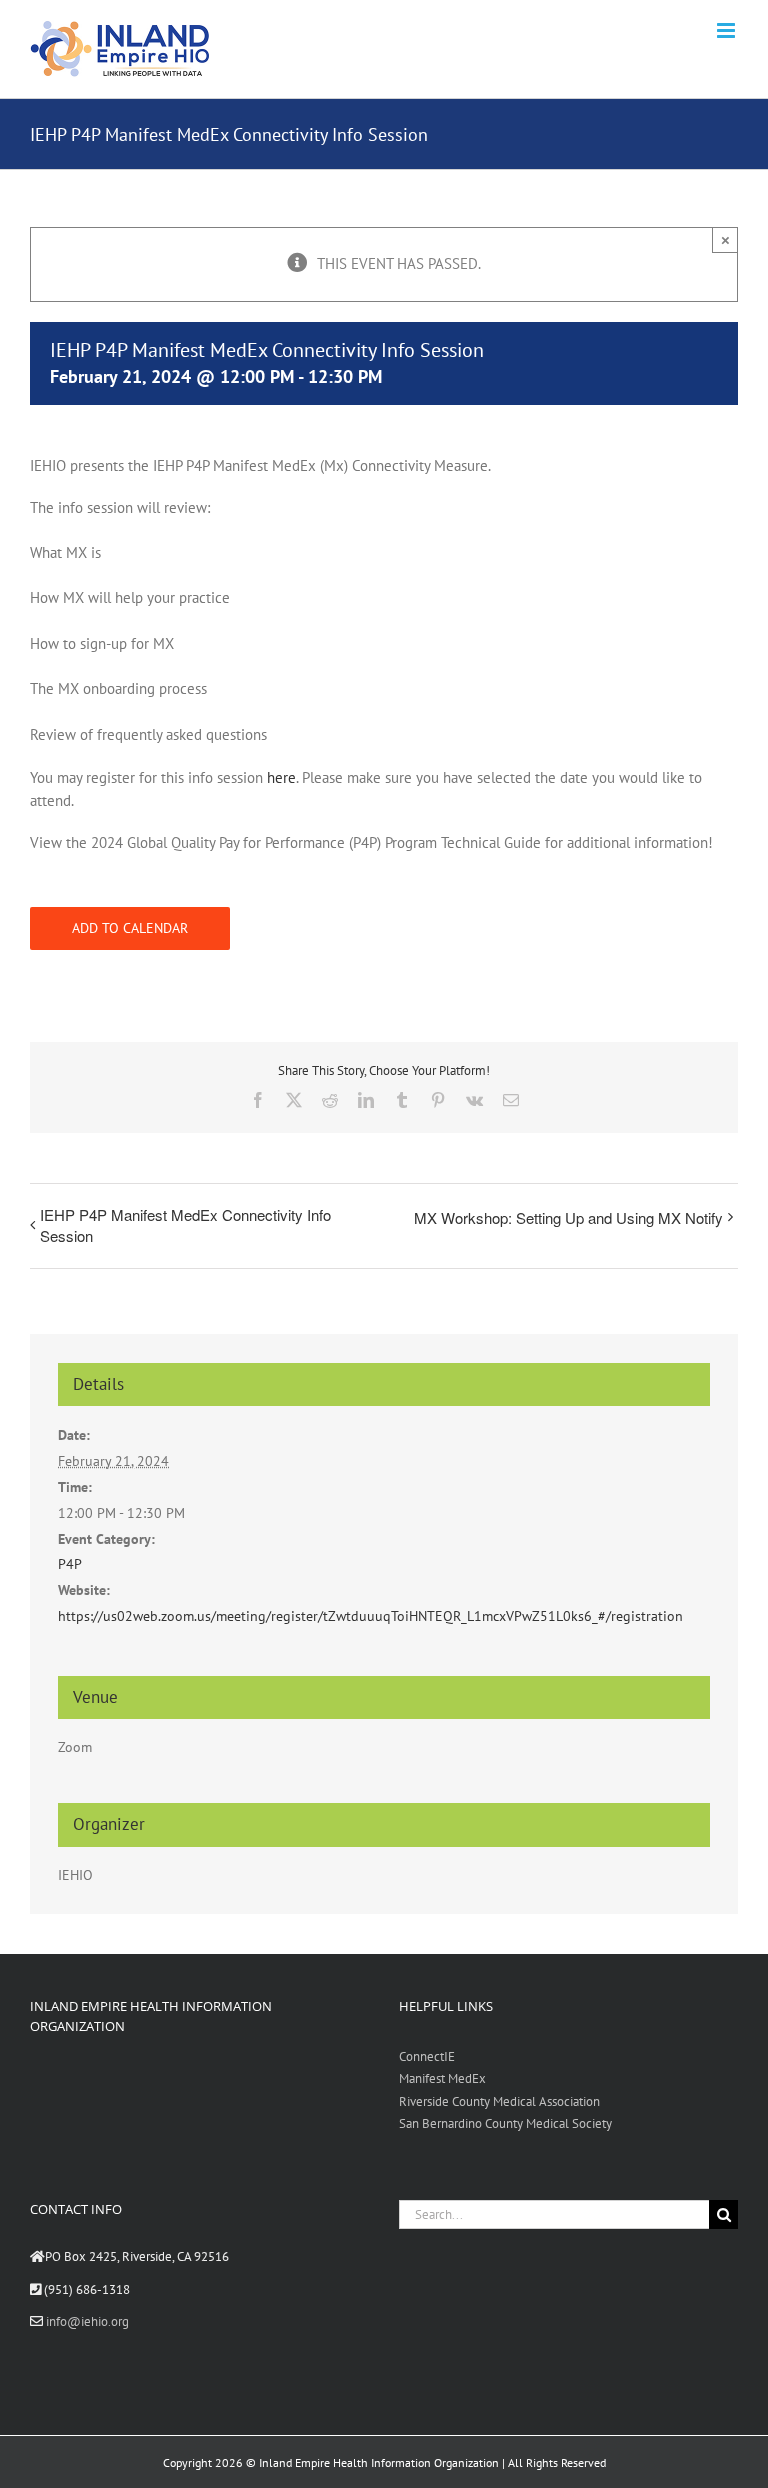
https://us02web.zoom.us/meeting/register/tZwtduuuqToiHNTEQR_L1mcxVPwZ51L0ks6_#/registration (370, 1616)
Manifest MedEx (442, 2078)
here (281, 777)
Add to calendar (130, 928)
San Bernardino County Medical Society (505, 2123)
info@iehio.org (87, 2321)
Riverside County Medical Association (499, 2101)
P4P (70, 1564)
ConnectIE (427, 2056)
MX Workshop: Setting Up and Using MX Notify (568, 1217)
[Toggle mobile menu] (727, 30)
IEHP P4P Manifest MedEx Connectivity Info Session (185, 1225)
